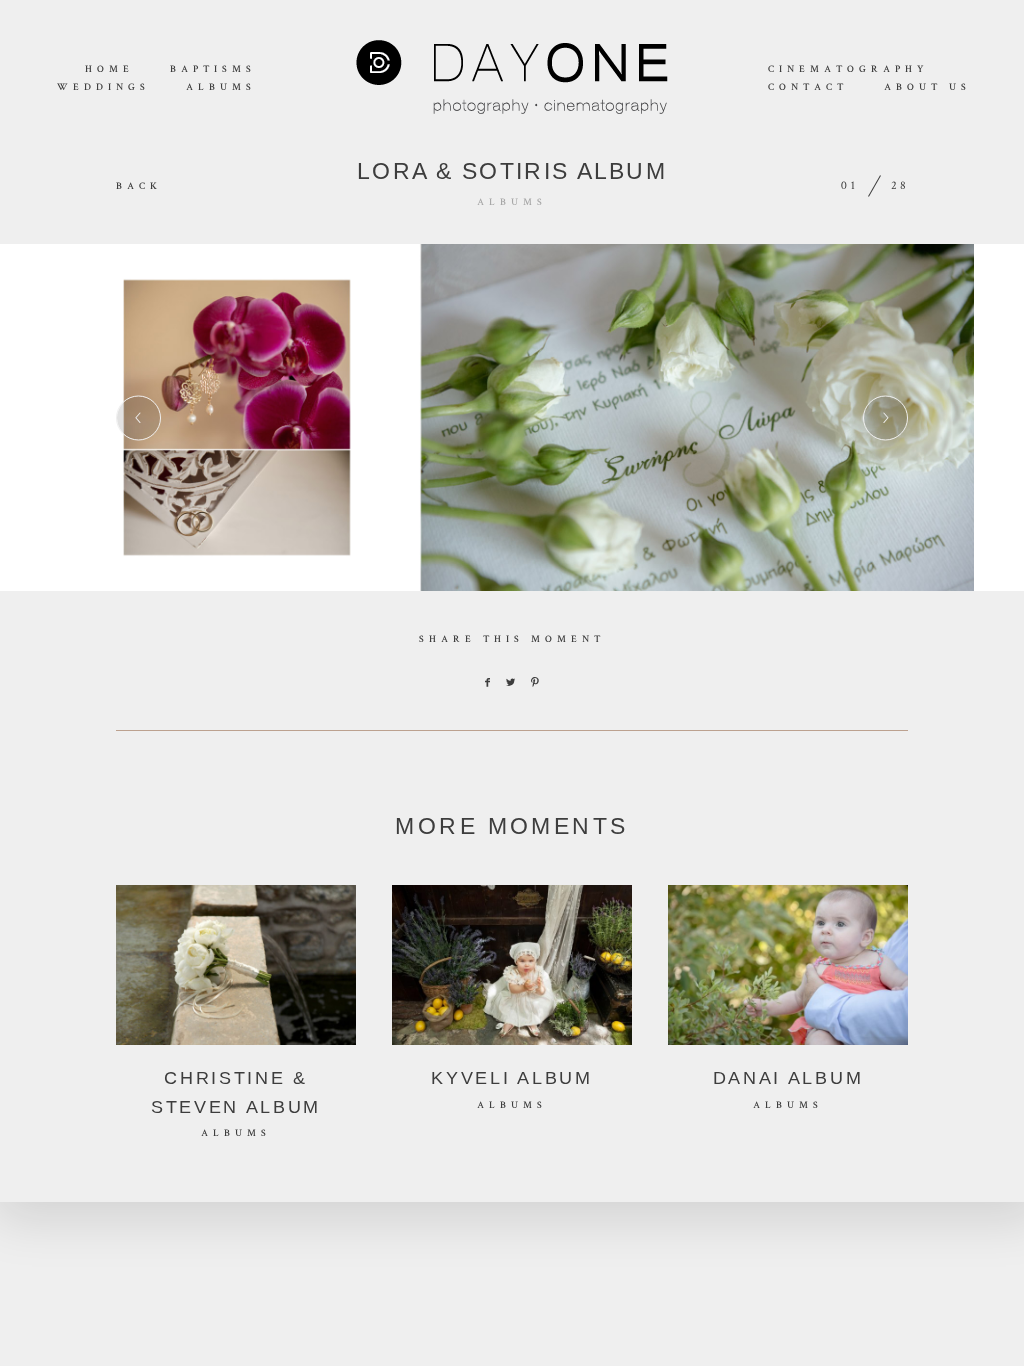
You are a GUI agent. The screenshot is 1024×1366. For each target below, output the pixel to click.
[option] (512, 417)
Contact (808, 88)
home (109, 70)
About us (927, 88)
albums (221, 88)
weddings (103, 88)
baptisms (213, 70)
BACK (139, 187)
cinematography (848, 70)
